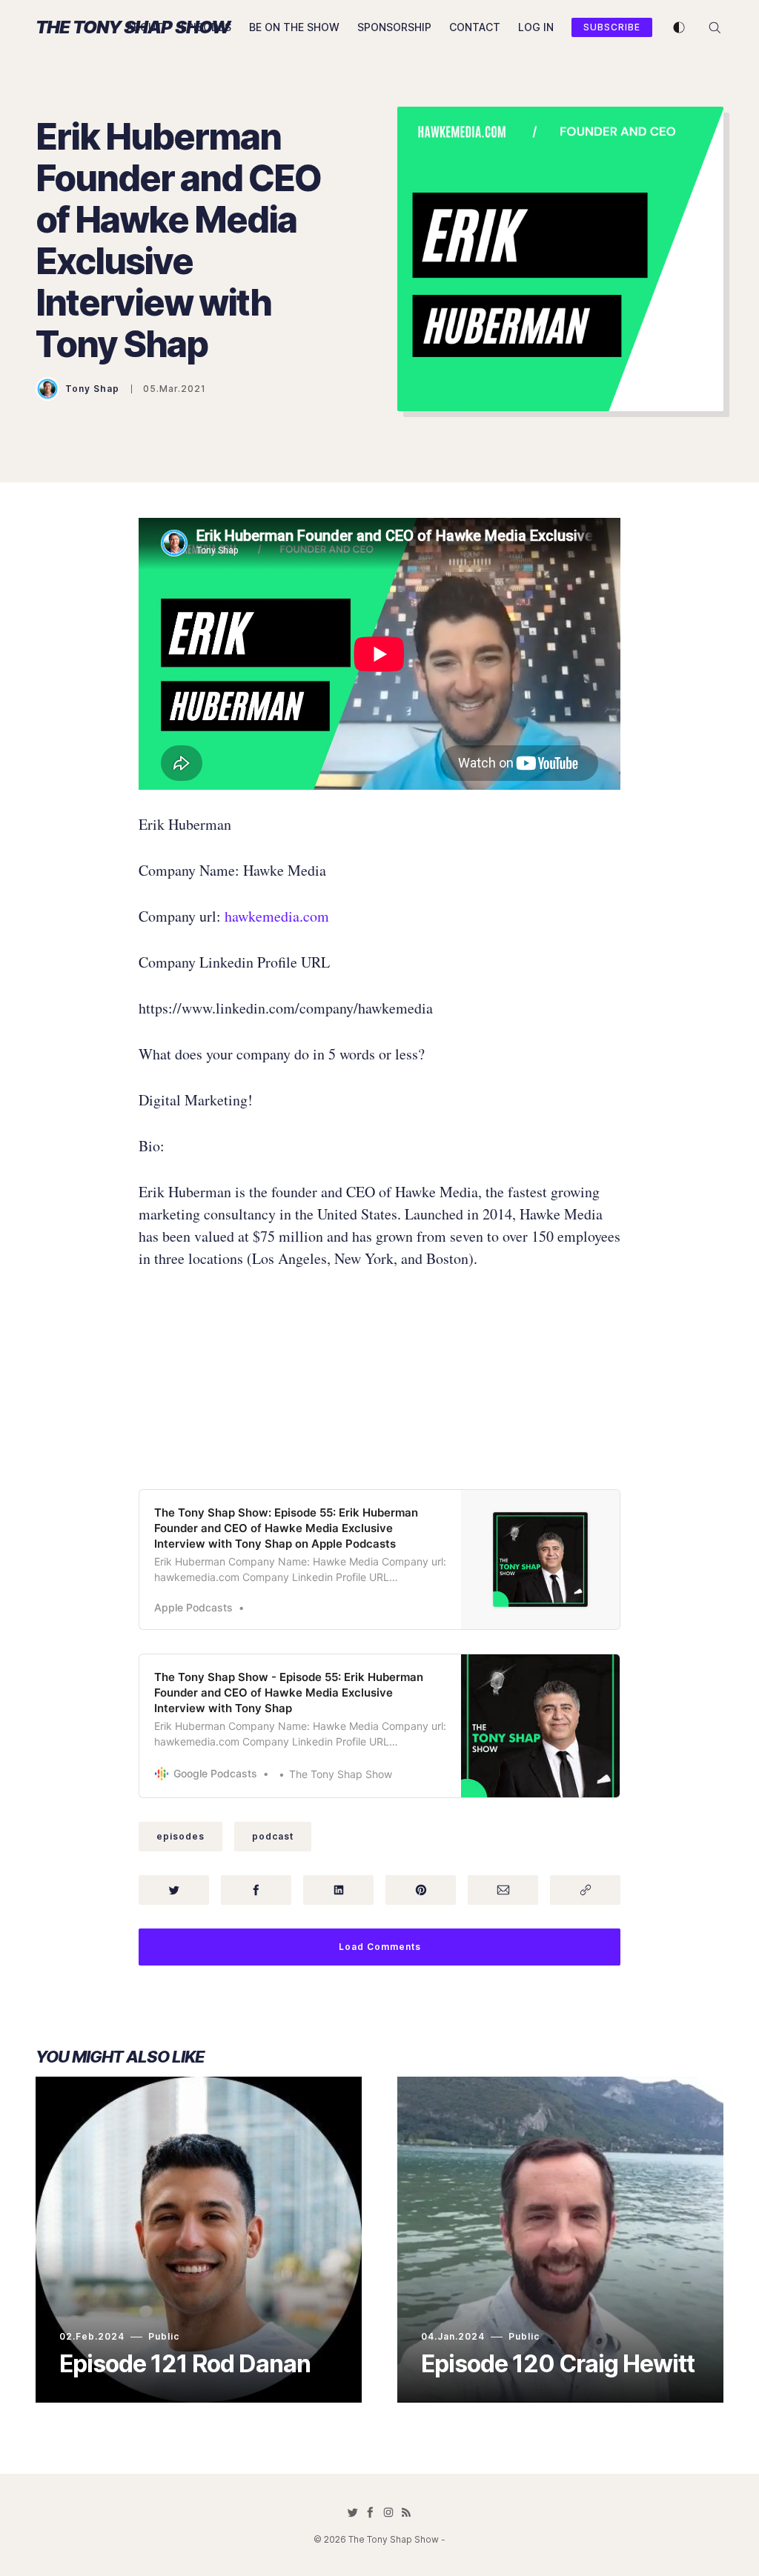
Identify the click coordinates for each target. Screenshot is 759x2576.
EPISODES (206, 27)
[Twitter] (353, 2512)
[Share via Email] (503, 1890)
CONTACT (475, 27)
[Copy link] (585, 1890)
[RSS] (406, 2512)
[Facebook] (371, 2512)
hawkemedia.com (277, 916)
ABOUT (145, 27)
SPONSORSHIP (394, 27)
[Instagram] (388, 2512)
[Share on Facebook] (256, 1890)
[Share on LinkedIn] (338, 1890)
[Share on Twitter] (174, 1890)
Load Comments (380, 1947)
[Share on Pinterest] (421, 1890)
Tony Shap (92, 389)
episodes (180, 1836)
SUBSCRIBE (612, 27)
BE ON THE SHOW (294, 27)
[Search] (715, 26)
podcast (273, 1836)
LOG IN (536, 27)
